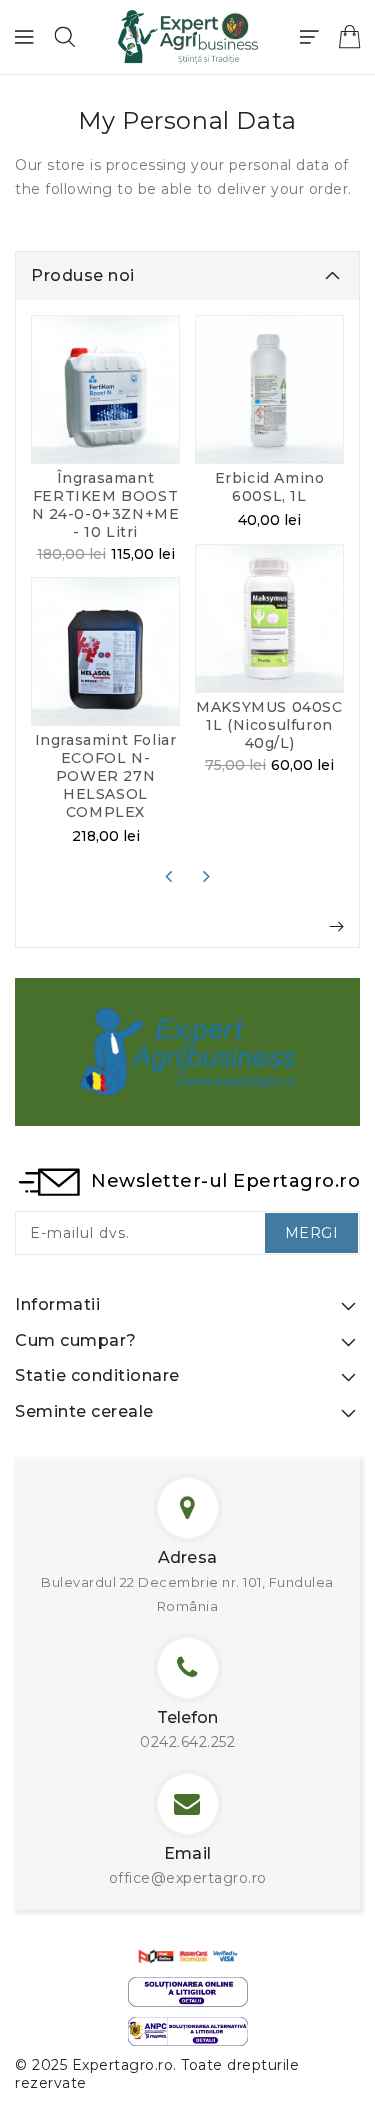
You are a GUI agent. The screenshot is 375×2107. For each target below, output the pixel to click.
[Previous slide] (169, 876)
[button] (65, 37)
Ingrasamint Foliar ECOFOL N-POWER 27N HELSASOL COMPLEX (106, 776)
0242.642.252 (187, 1742)
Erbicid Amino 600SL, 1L (270, 487)
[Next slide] (207, 876)
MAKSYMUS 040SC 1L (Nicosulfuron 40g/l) (269, 725)
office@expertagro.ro (188, 1878)
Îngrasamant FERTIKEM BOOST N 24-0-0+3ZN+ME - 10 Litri (106, 505)
